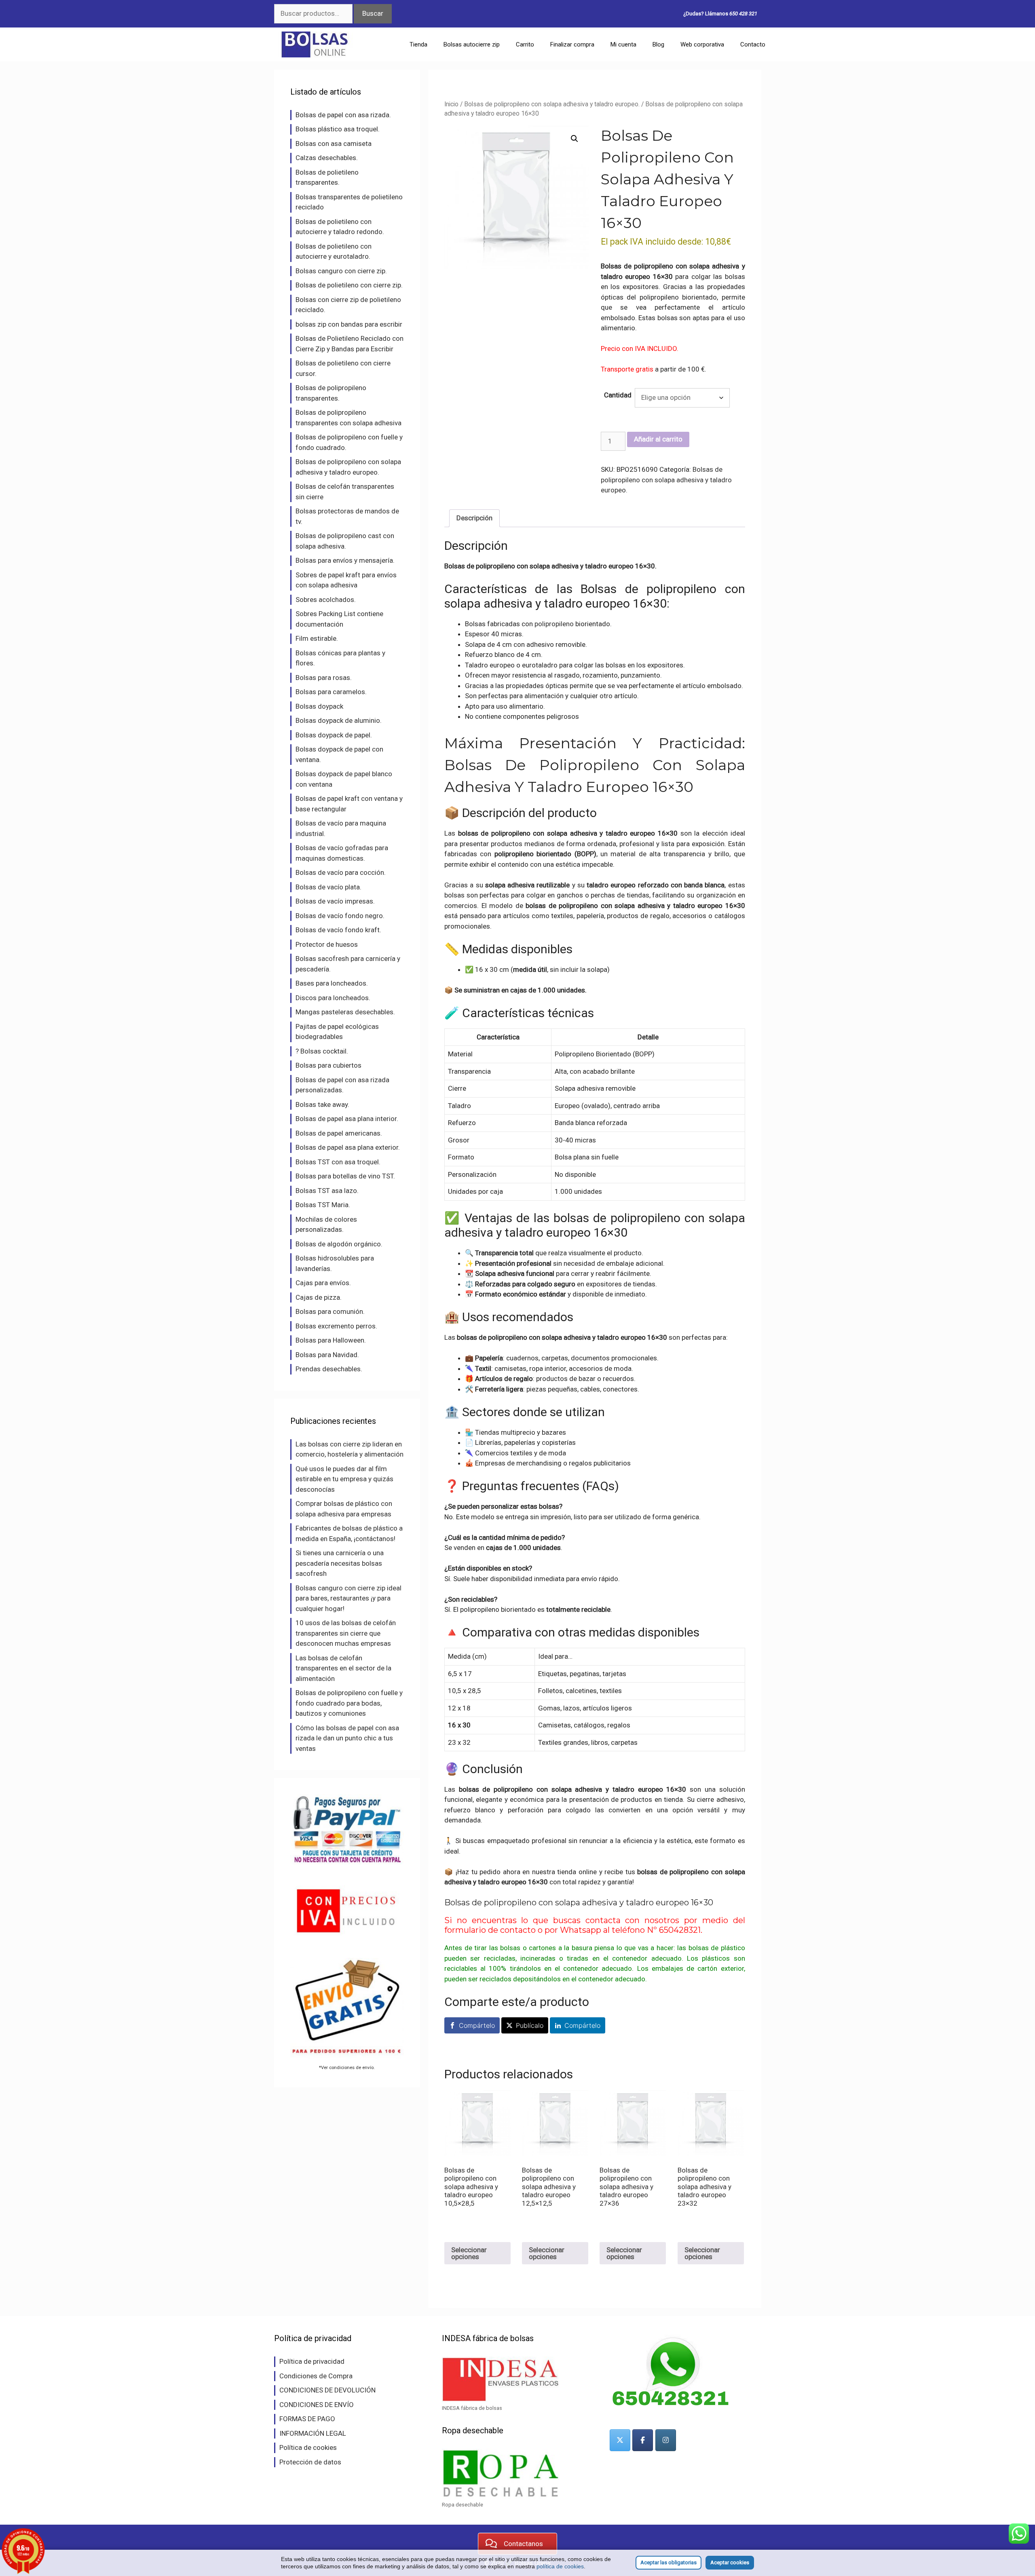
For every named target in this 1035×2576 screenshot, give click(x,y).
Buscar (373, 13)
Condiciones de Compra (316, 2376)
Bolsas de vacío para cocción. (341, 872)
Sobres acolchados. (326, 600)
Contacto (753, 44)
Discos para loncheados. (333, 998)
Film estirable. (317, 638)
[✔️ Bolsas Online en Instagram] (666, 2440)
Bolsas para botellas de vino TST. (345, 1176)
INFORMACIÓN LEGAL (313, 2433)
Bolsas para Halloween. (331, 1340)
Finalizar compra (572, 44)
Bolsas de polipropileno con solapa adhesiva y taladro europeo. (552, 104)
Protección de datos (310, 2462)
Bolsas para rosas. (324, 678)
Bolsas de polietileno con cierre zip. (349, 285)
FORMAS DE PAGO (307, 2419)
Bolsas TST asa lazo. (327, 1191)
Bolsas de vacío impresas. (335, 901)
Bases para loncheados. (332, 983)
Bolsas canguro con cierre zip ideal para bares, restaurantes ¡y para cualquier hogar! (349, 1598)
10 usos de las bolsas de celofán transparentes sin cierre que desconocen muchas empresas (346, 1633)
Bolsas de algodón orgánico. (339, 1244)
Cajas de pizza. (319, 1297)
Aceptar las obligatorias (669, 2562)
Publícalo (530, 2025)
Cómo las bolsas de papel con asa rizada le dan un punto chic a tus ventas (347, 1738)
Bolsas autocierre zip (472, 44)
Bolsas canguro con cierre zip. (341, 271)
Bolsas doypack (319, 706)
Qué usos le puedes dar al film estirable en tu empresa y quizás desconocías (344, 1479)
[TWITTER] (620, 2440)
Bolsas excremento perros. (336, 1326)
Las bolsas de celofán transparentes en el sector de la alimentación (343, 1668)
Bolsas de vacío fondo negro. (340, 916)
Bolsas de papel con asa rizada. (343, 115)
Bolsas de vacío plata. (328, 887)
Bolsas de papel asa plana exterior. (348, 1147)
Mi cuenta (623, 44)
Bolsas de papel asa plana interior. (347, 1119)
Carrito (525, 44)
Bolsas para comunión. (330, 1311)
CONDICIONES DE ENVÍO (317, 2405)
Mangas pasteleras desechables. (345, 1012)
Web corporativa (702, 44)
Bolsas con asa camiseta (334, 144)
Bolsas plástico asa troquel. (338, 129)
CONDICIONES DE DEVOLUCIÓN (327, 2390)
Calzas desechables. (327, 158)
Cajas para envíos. (323, 1283)
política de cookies (560, 2566)
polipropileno (554, 624)
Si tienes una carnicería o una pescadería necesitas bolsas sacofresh (340, 1563)
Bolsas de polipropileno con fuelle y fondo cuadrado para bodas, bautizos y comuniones (349, 1703)
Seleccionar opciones (469, 2253)
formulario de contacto (490, 1930)
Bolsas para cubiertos (328, 1065)
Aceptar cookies (730, 2562)
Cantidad (618, 395)
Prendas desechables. (329, 1369)
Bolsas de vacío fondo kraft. (338, 930)
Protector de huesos (327, 944)
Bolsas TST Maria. (323, 1205)
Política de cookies (308, 2447)
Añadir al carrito (658, 439)
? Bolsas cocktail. (322, 1051)
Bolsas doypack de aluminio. (339, 720)
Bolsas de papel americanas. (339, 1133)
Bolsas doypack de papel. (334, 735)
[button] (575, 139)
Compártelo (477, 2025)
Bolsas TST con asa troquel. (338, 1162)
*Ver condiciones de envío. (347, 2067)
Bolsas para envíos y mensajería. (345, 560)
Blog (658, 44)
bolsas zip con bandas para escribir (349, 324)
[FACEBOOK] (643, 2440)
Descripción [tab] (474, 518)
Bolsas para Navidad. (327, 1355)
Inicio (451, 104)
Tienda (418, 44)
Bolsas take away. (322, 1104)
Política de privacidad (312, 2361)
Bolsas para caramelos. (331, 692)
